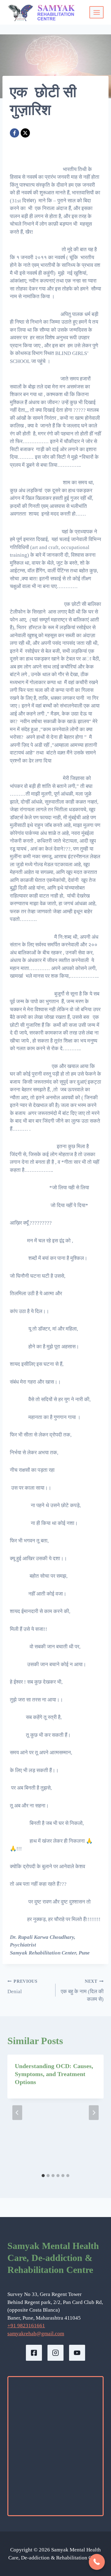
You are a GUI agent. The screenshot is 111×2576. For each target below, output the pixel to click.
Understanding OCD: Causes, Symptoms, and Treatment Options (54, 2074)
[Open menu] (97, 12)
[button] (97, 2562)
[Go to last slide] (17, 2113)
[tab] (43, 2176)
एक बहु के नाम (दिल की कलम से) (82, 1991)
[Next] (94, 2113)
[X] (25, 133)
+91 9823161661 (26, 2326)
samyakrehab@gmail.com (36, 2334)
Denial (23, 1987)
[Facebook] (14, 133)
